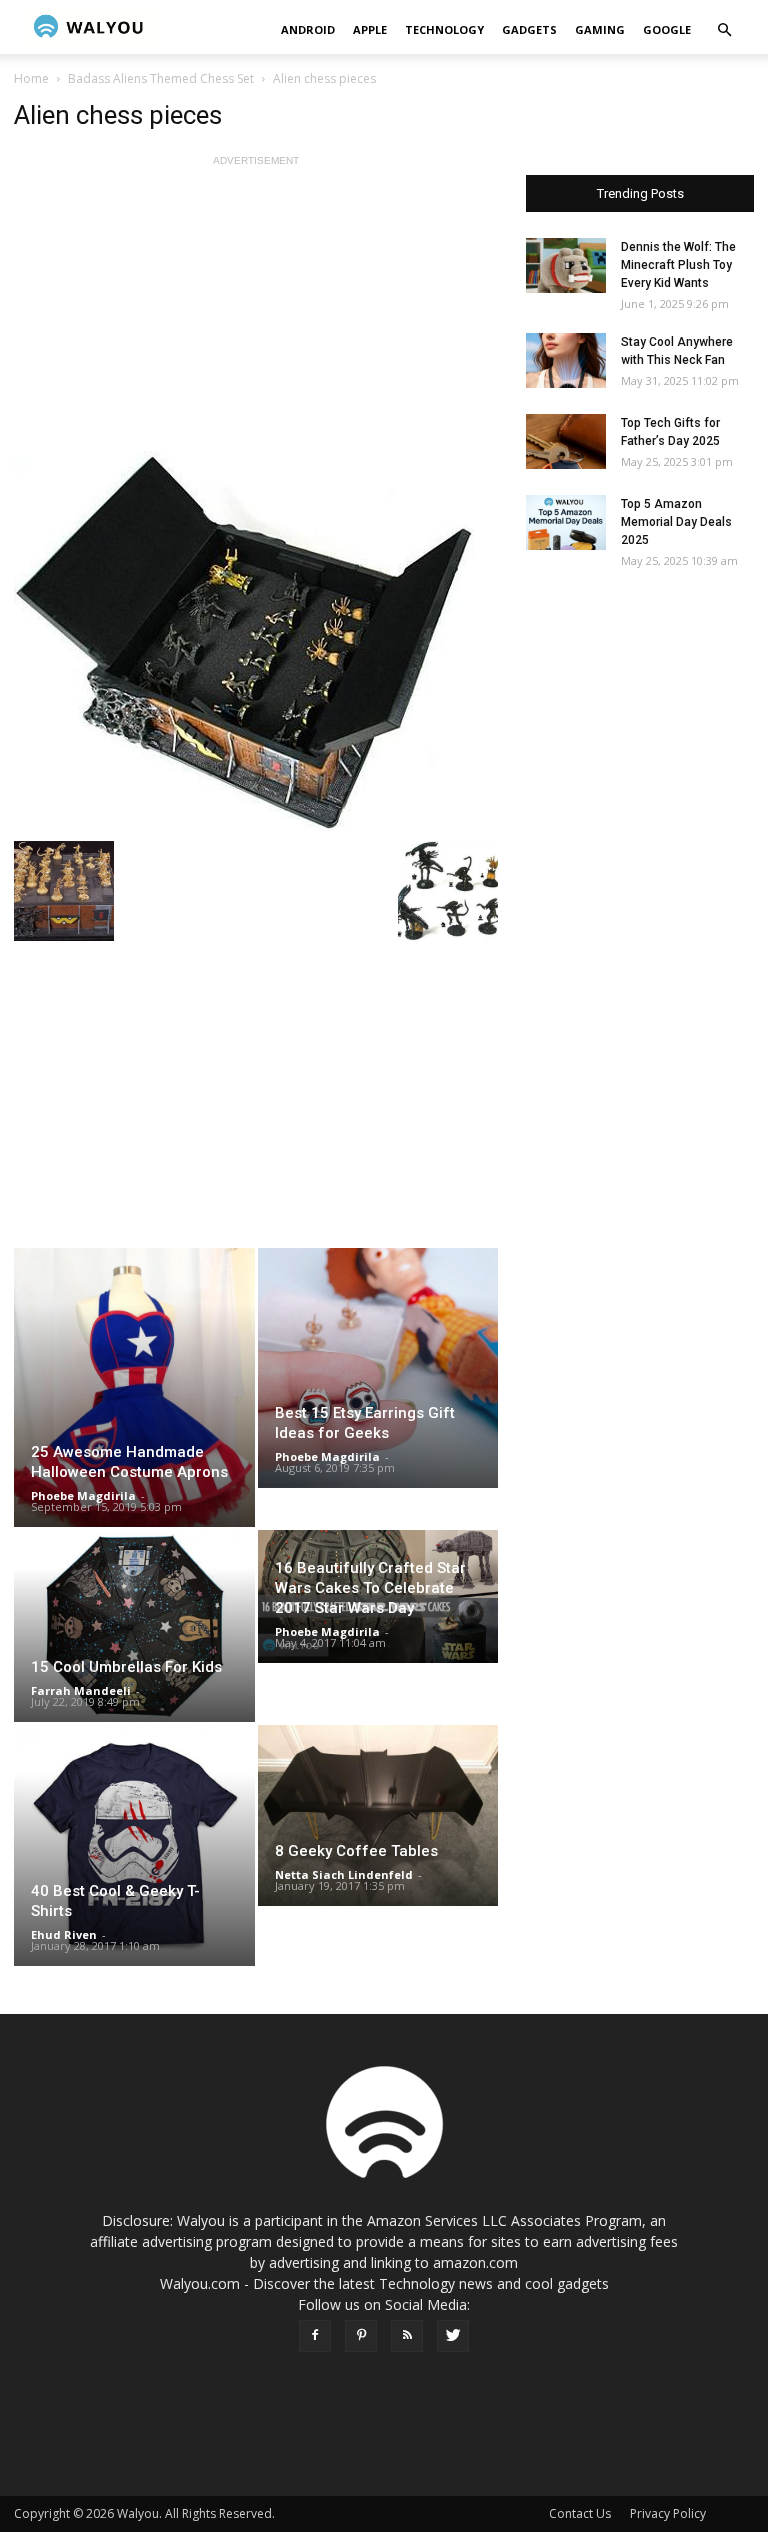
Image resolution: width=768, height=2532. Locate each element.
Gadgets (529, 29)
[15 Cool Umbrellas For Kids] (134, 1626)
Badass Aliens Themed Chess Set (161, 78)
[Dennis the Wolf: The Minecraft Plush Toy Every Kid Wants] (566, 265)
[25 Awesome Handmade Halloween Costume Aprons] (134, 1387)
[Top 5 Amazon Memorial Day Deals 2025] (566, 522)
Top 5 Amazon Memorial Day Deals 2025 (676, 522)
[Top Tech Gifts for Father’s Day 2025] (566, 441)
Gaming (600, 29)
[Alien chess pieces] (256, 641)
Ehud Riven (64, 1934)
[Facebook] (315, 2336)
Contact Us (580, 2513)
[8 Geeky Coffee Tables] (378, 1815)
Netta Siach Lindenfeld (344, 1874)
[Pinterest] (361, 2336)
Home (31, 78)
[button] (724, 30)
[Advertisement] (256, 311)
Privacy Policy (668, 2513)
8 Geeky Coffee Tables (356, 1851)
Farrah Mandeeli (81, 1690)
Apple (370, 29)
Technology (444, 29)
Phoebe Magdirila (83, 1495)
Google (667, 29)
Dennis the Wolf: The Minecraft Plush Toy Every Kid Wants (678, 265)
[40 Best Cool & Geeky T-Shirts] (134, 1845)
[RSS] (407, 2336)
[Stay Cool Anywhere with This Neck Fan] (566, 360)
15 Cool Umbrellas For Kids (126, 1667)
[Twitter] (453, 2336)
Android (308, 29)
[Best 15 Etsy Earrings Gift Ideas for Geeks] (378, 1368)
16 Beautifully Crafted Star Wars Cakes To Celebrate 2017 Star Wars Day (370, 1588)
